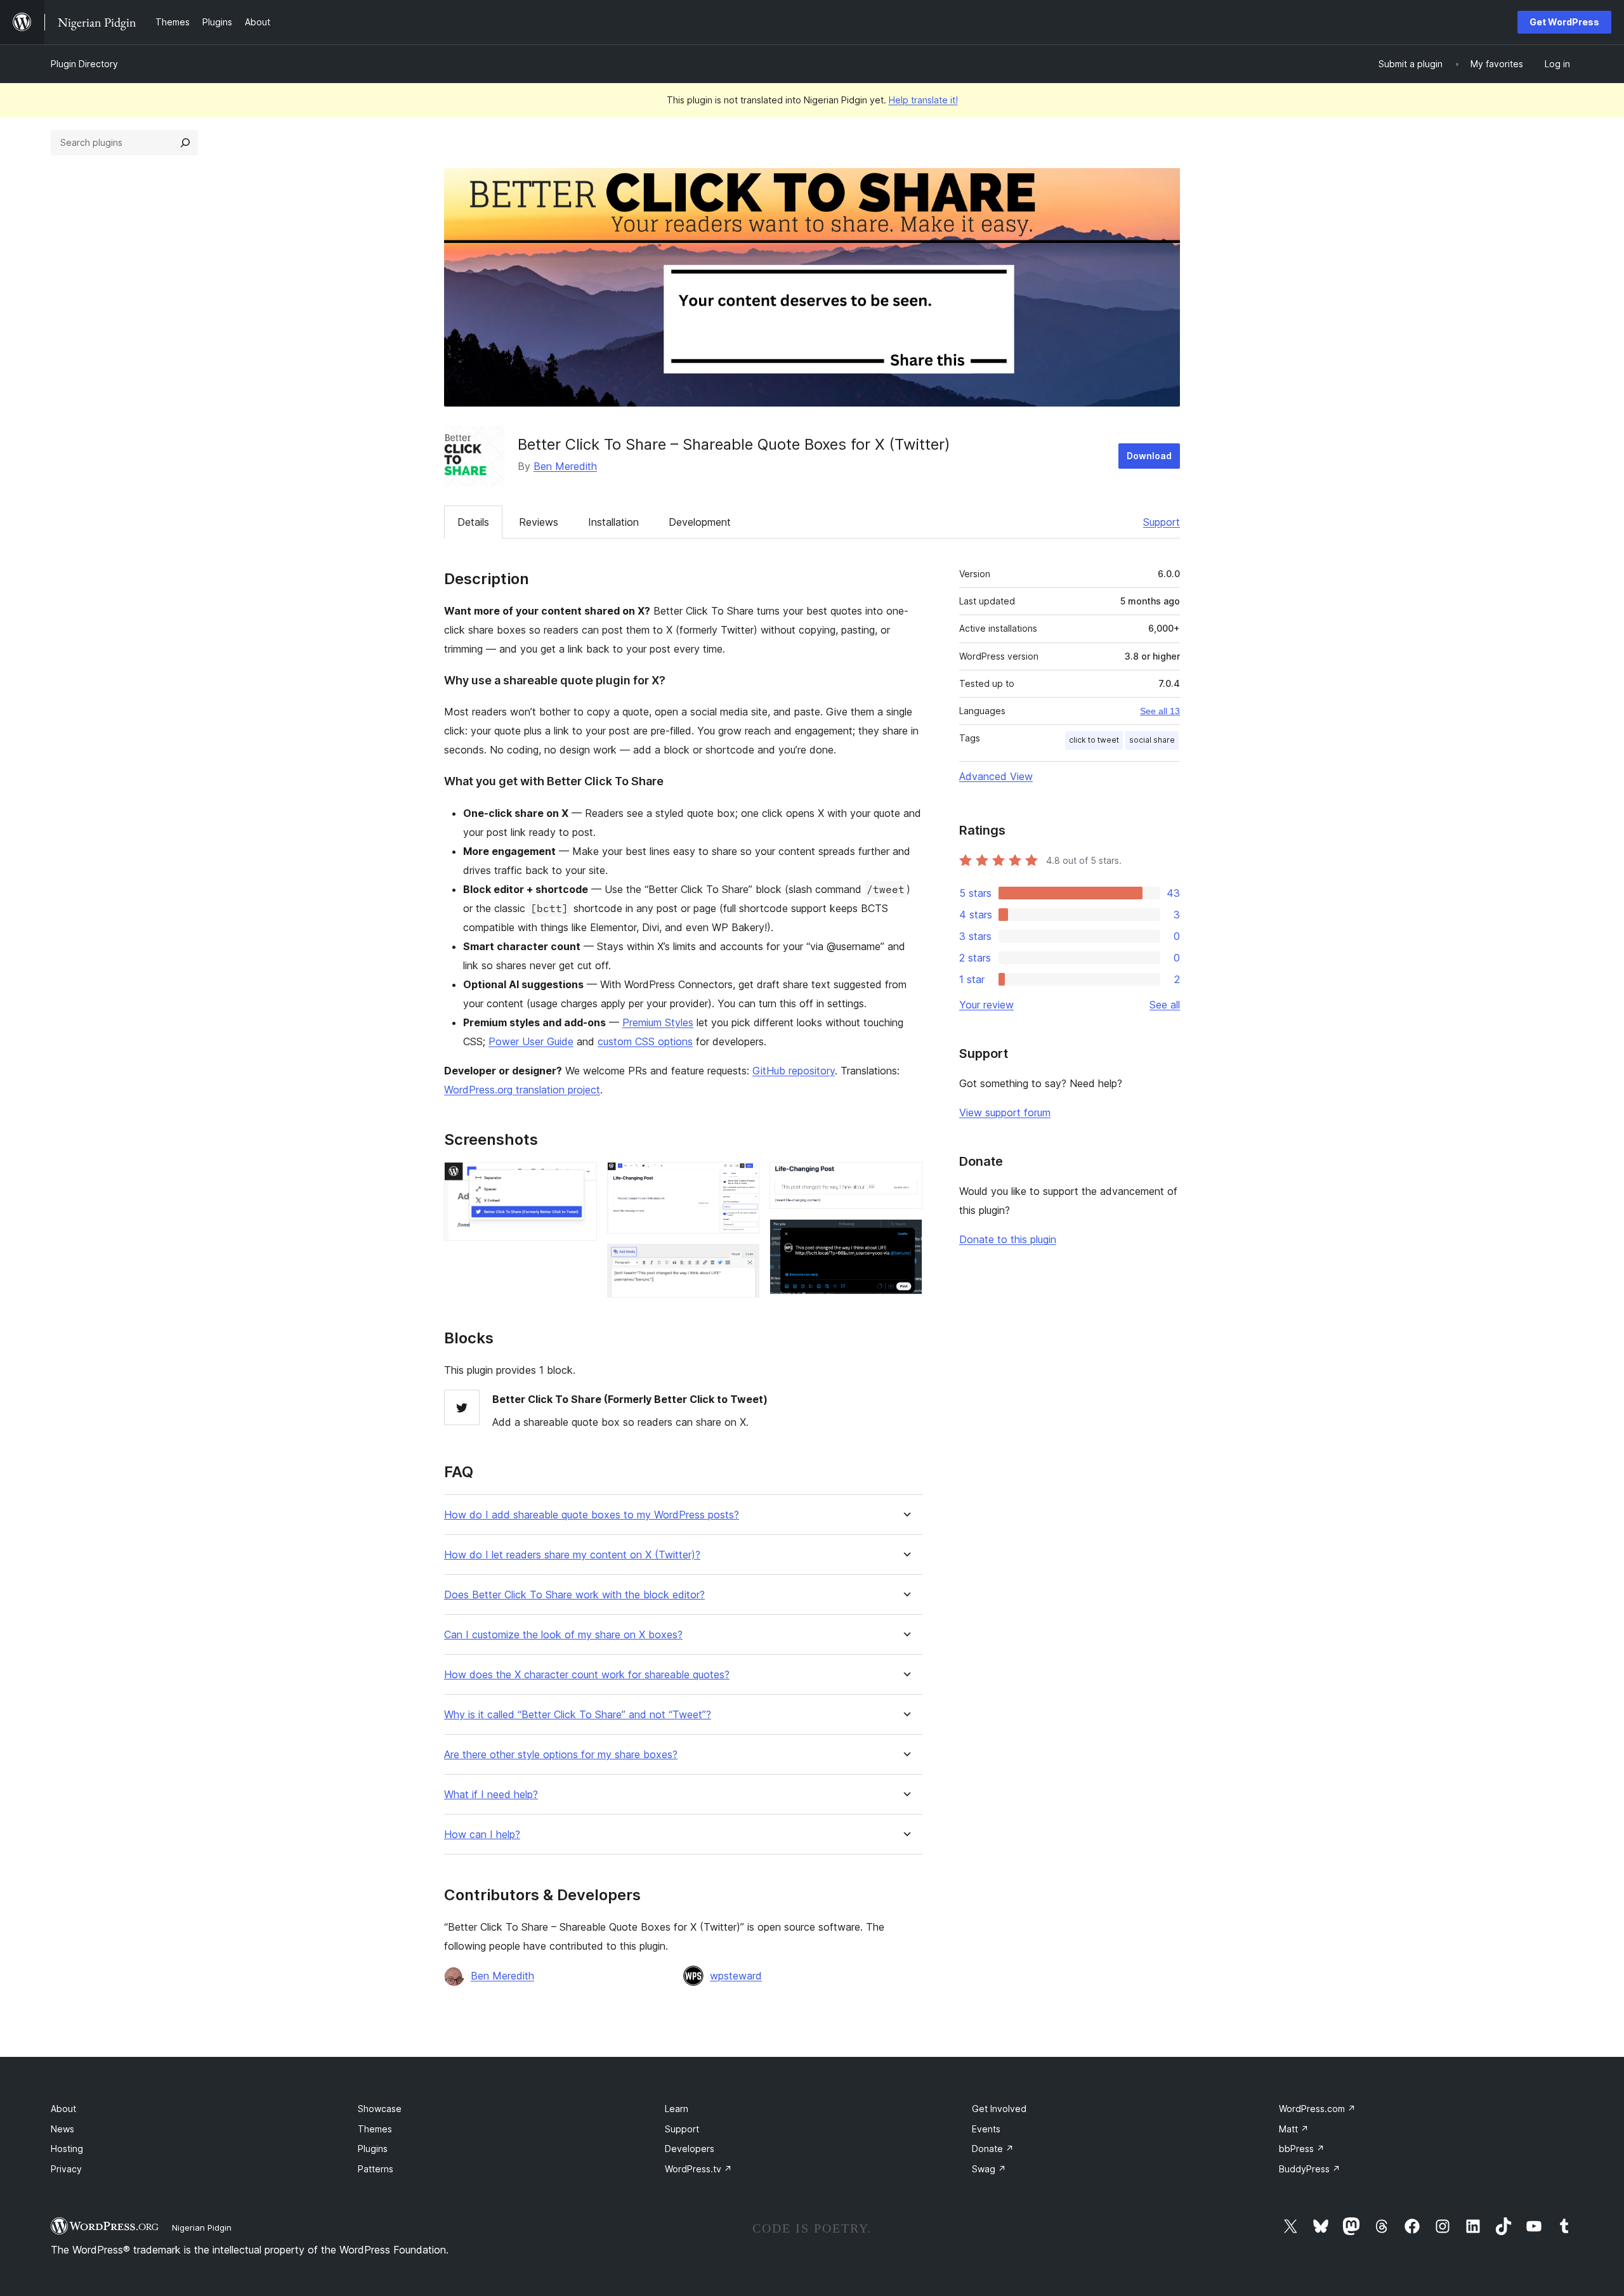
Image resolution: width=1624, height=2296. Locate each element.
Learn (677, 2109)
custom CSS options (645, 1041)
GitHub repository (794, 1071)
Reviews (539, 522)
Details (473, 522)
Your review (986, 1005)
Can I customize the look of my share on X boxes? (563, 1635)
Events (986, 2129)
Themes (375, 2129)
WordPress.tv (698, 2169)
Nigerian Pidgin (202, 2228)
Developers (690, 2149)
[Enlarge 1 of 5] (580, 1179)
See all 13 (1160, 711)
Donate (993, 2149)
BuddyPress (1310, 2169)
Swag (989, 2169)
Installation (613, 522)
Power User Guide (531, 1041)
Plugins (373, 2149)
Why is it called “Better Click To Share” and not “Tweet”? (578, 1715)
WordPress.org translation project (522, 1090)
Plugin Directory (84, 64)
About (63, 2109)
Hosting (67, 2149)
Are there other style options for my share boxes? (561, 1755)
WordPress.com (1317, 2109)
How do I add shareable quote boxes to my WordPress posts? (592, 1515)
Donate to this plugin (1008, 1239)
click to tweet (1094, 740)
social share (1152, 740)
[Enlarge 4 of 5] (905, 1179)
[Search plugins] (185, 143)
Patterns (376, 2169)
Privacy (66, 2169)
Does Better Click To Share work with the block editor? (574, 1595)
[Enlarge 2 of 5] (742, 1179)
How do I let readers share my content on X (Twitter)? (572, 1555)
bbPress (1302, 2149)
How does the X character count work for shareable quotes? (587, 1675)
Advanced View (996, 776)
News (62, 2129)
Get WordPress (1564, 22)
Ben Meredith (565, 466)
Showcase (380, 2109)
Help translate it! (923, 100)
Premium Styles (658, 1022)
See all (1165, 1005)
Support (1162, 522)
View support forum (1005, 1112)
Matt (1294, 2129)
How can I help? (482, 1835)
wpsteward (736, 1976)
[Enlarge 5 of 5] (905, 1236)
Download (1149, 456)
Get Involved (999, 2109)
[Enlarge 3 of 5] (742, 1261)
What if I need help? (491, 1795)
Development (700, 522)
